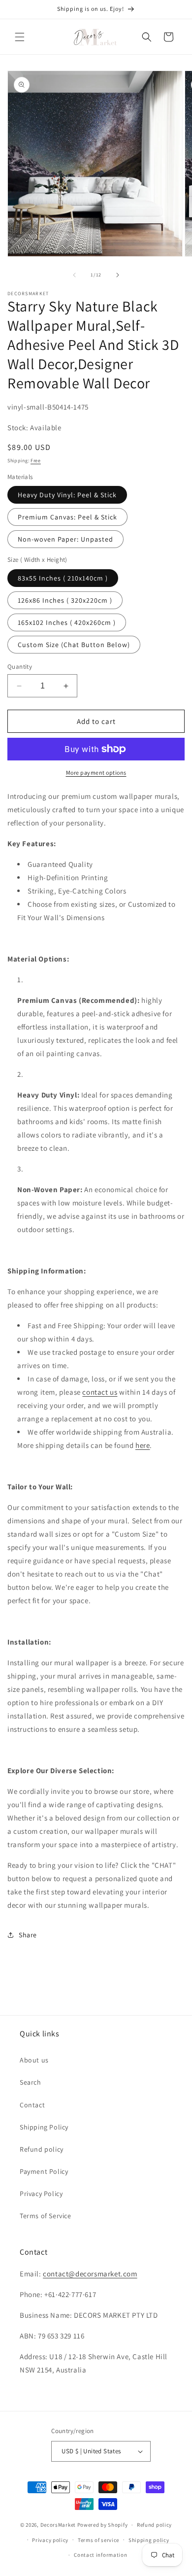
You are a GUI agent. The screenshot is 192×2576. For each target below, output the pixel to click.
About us (34, 2060)
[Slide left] (74, 275)
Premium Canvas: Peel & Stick (67, 517)
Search (31, 2082)
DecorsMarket (58, 2525)
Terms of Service (46, 2216)
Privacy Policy (41, 2194)
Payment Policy (44, 2171)
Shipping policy (149, 2540)
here (143, 1445)
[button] (20, 37)
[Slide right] (118, 275)
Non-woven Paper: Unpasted (65, 539)
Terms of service (98, 2540)
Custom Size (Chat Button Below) (74, 645)
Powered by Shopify (103, 2525)
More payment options (96, 773)
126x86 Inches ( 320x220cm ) (65, 600)
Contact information (100, 2555)
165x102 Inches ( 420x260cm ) (67, 622)
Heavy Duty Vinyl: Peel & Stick (67, 495)
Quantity (20, 667)
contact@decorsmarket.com (90, 2274)
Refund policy (42, 2149)
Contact (32, 2105)
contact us (100, 1392)
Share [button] (28, 1935)
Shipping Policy (44, 2127)
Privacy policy (50, 2540)
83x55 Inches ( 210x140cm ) (63, 578)
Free (36, 461)
